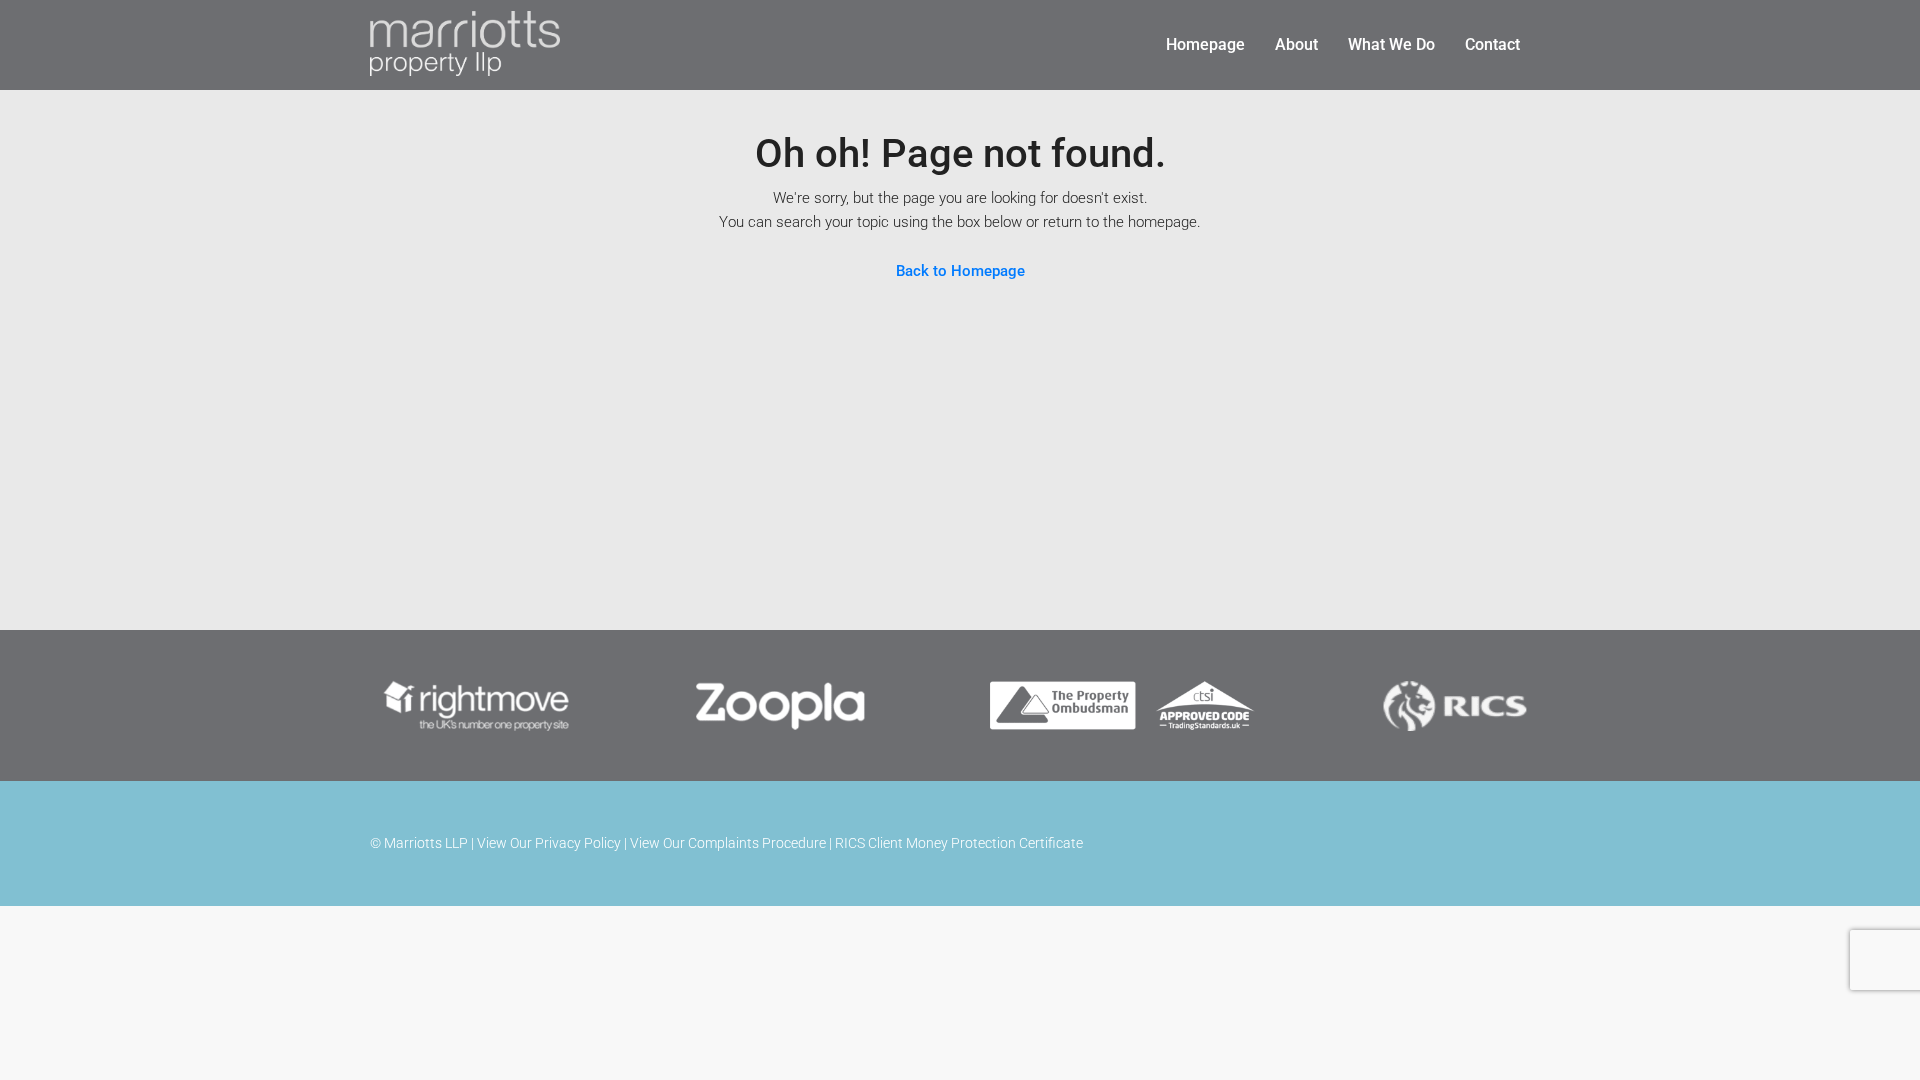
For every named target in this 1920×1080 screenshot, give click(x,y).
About (1296, 44)
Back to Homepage (960, 271)
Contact (1492, 44)
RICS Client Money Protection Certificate (959, 843)
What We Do (1391, 44)
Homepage (1205, 44)
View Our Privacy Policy (549, 843)
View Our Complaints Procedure (728, 843)
